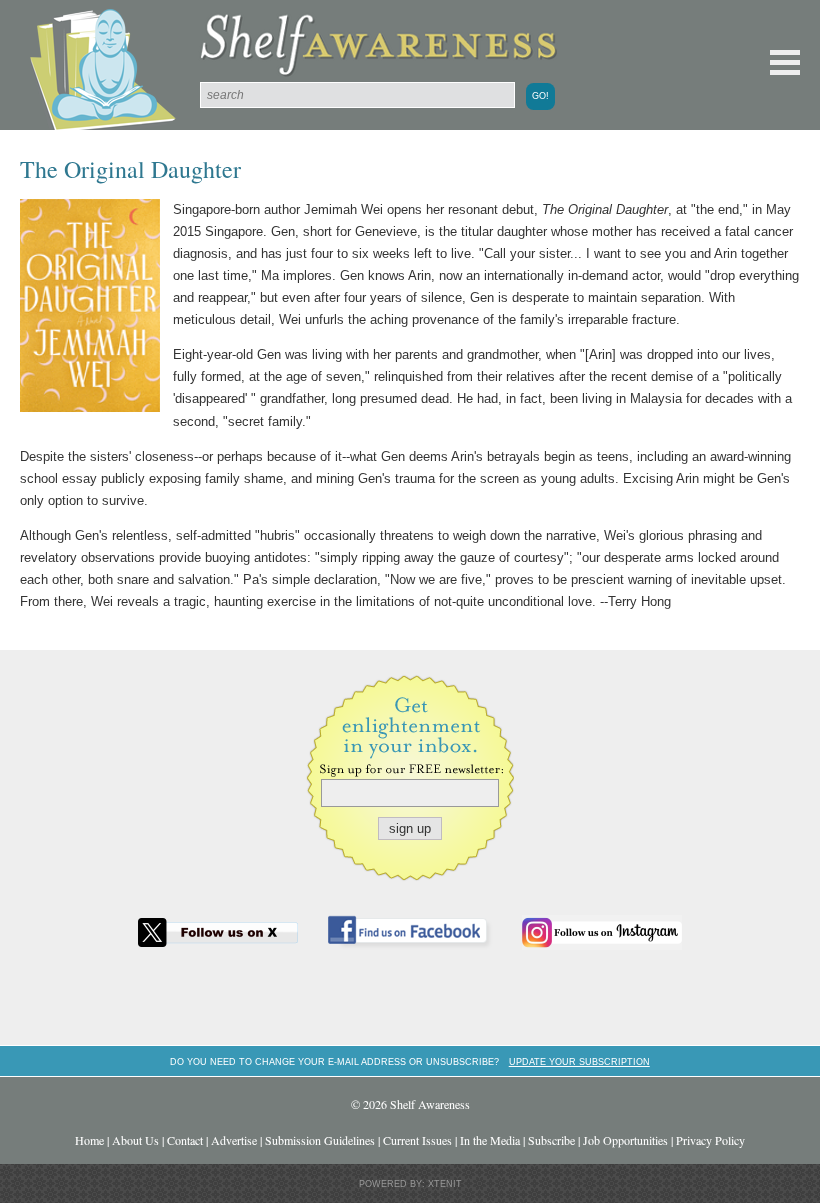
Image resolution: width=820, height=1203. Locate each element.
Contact (185, 1140)
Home (89, 1140)
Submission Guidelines (320, 1140)
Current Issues (417, 1140)
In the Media (490, 1140)
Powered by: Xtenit (410, 1184)
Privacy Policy (710, 1140)
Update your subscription (579, 1061)
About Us (135, 1140)
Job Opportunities (625, 1140)
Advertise (234, 1140)
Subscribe (551, 1140)
